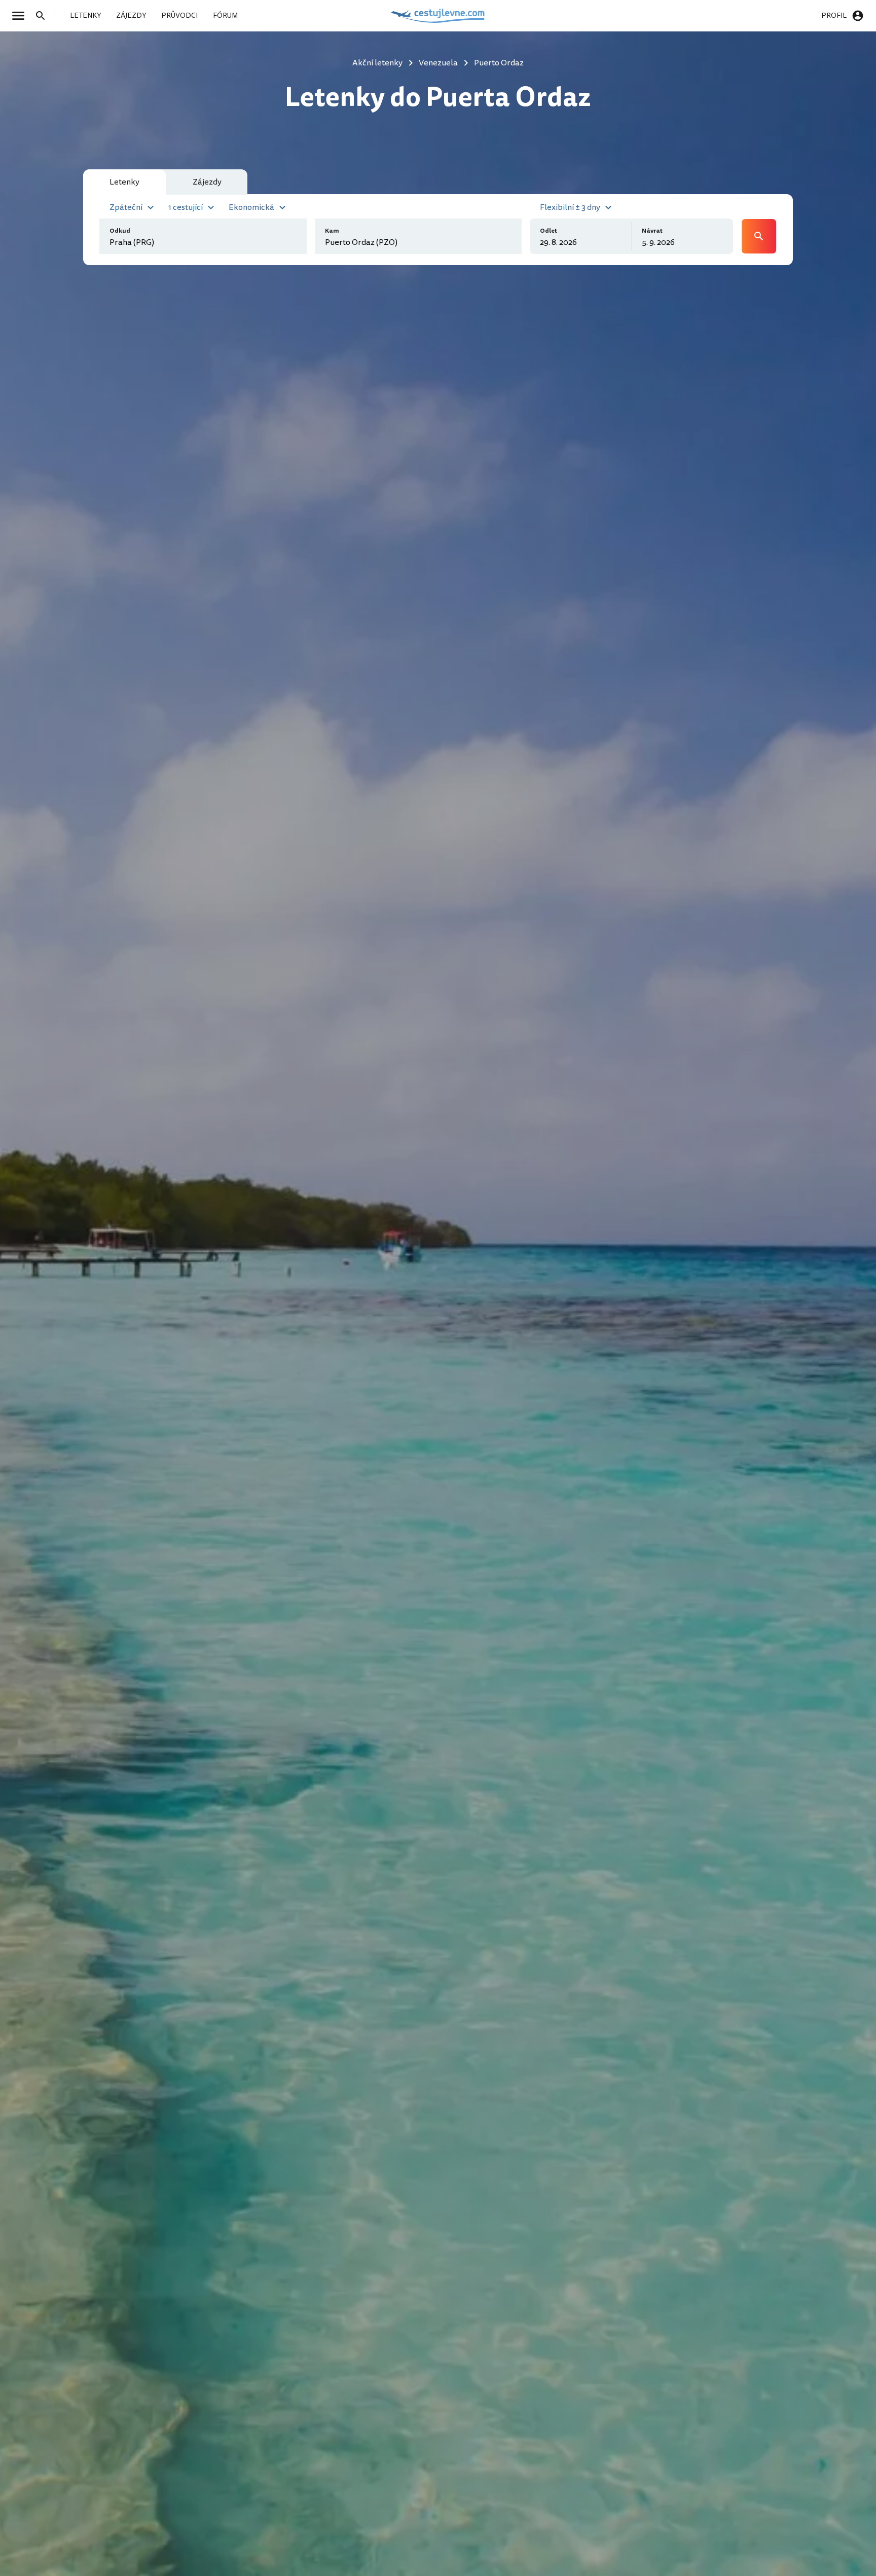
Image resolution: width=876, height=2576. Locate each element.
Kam (332, 231)
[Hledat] (44, 16)
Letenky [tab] (124, 182)
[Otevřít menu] (21, 16)
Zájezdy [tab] (207, 182)
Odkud (120, 231)
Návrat (652, 231)
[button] (133, 206)
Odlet (549, 231)
